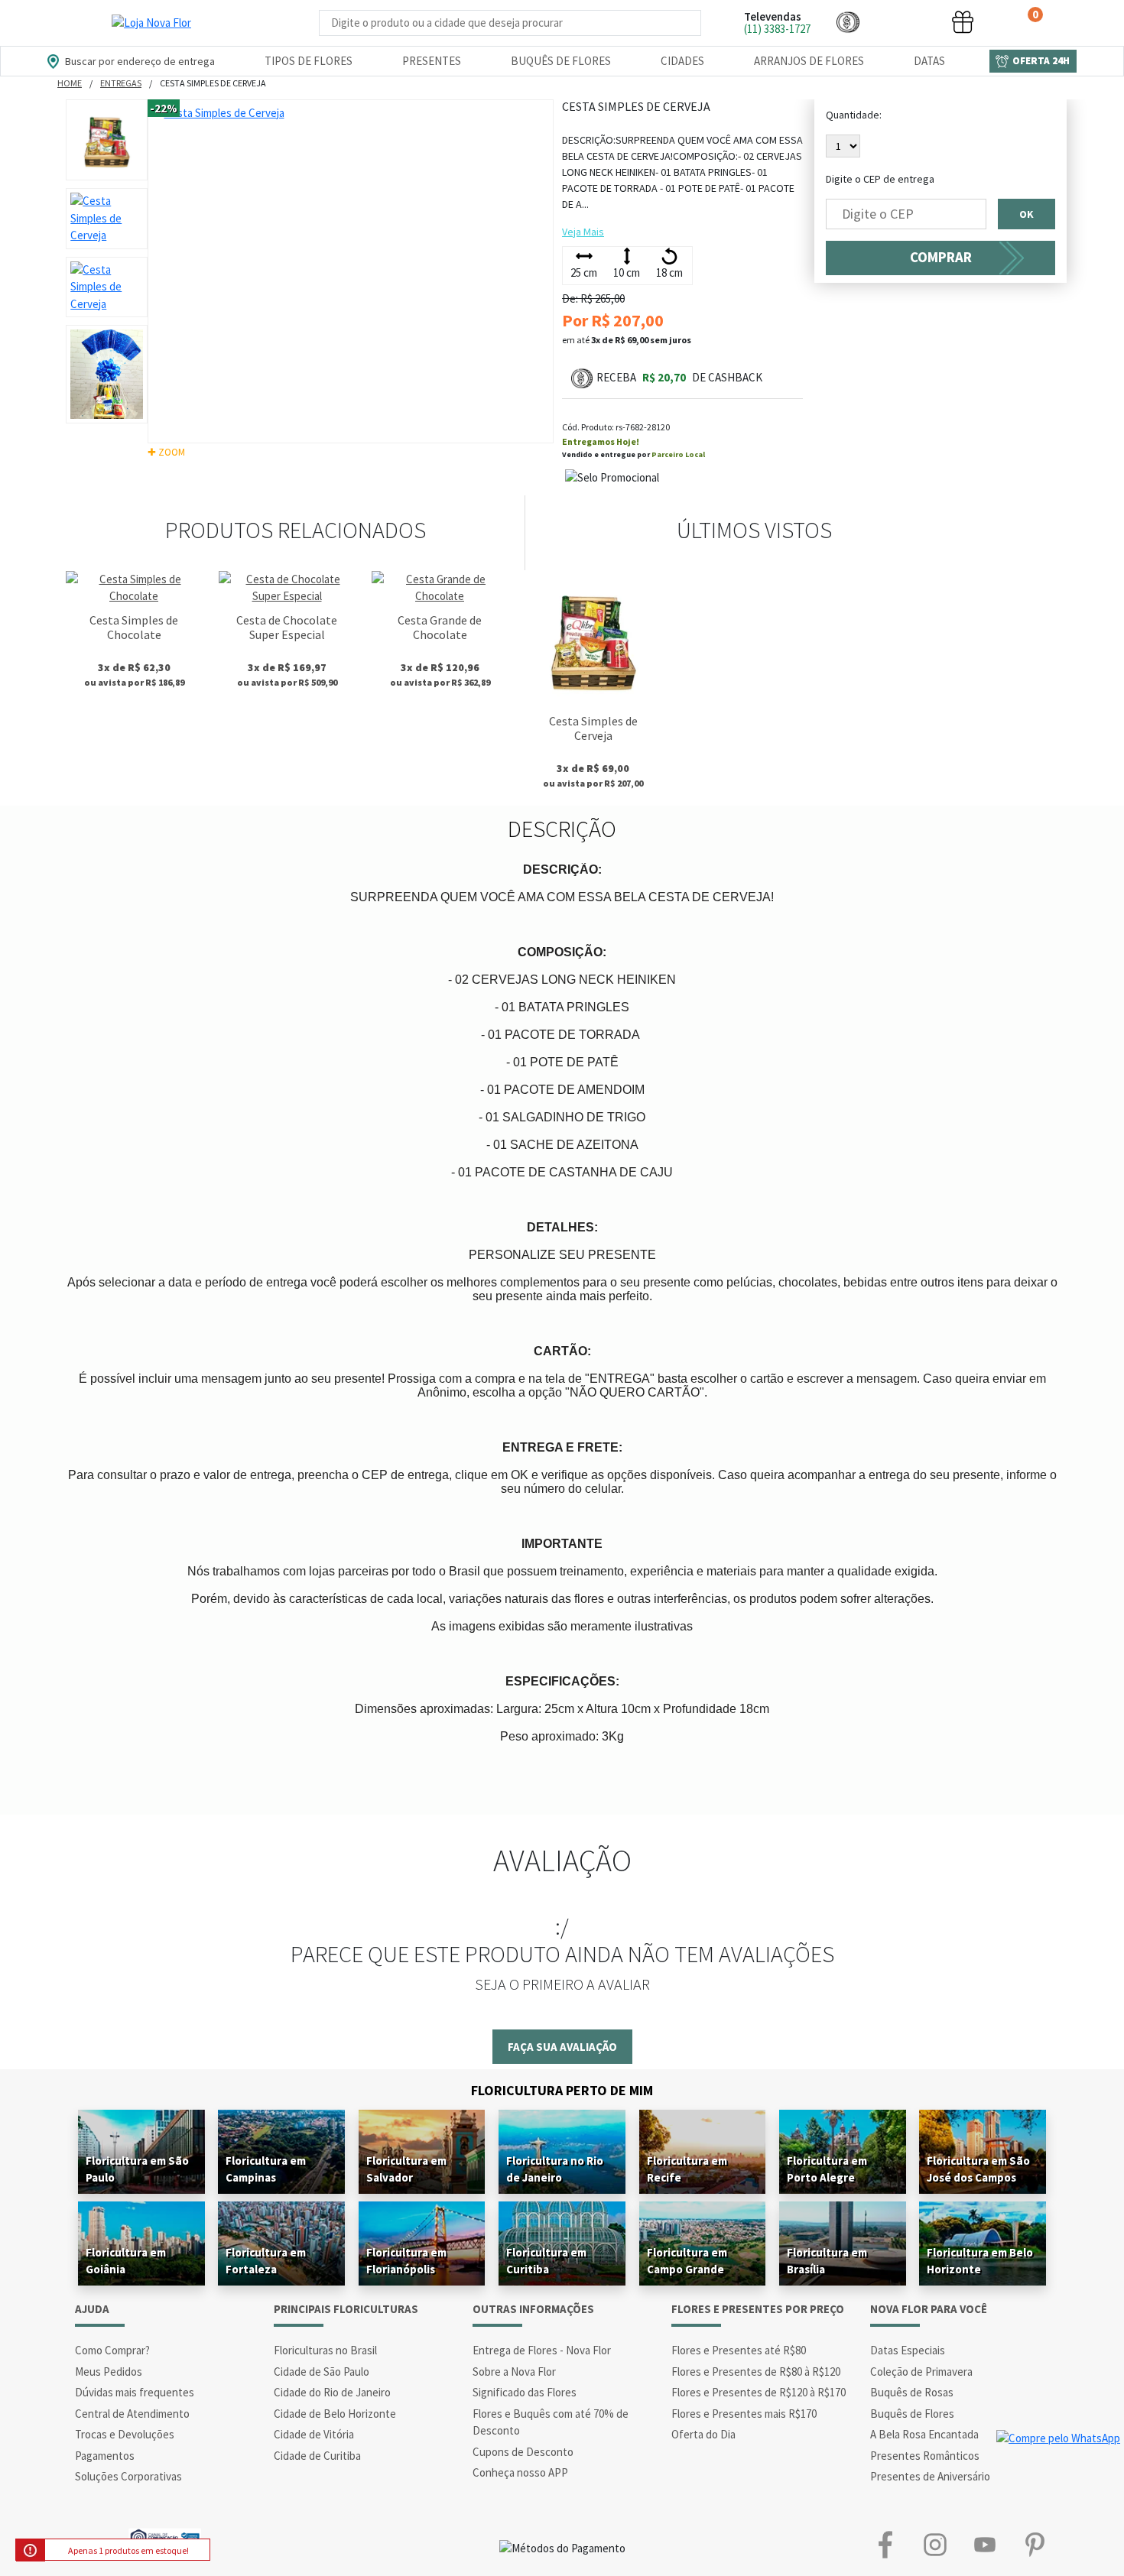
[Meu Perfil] (905, 22)
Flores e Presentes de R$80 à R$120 (756, 2372)
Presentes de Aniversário (930, 2476)
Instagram (935, 2545)
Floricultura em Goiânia (126, 2261)
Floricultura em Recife (687, 2169)
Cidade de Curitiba (317, 2456)
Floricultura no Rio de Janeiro (555, 2169)
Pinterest (1034, 2545)
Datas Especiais (908, 2350)
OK (1027, 214)
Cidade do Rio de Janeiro (332, 2392)
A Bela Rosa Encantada (924, 2434)
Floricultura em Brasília (827, 2261)
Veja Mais (583, 232)
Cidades (682, 61)
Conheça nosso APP (520, 2472)
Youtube (984, 2545)
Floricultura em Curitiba (546, 2261)
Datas (929, 61)
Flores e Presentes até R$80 (739, 2350)
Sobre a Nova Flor (514, 2372)
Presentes (432, 61)
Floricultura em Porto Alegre (827, 2169)
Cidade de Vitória (314, 2434)
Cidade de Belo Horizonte (335, 2414)
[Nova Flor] (151, 23)
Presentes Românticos (925, 2456)
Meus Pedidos (109, 2372)
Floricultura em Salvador (406, 2169)
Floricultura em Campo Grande (687, 2261)
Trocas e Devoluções (125, 2434)
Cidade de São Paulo (322, 2372)
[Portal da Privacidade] (165, 2536)
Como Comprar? (112, 2350)
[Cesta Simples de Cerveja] (593, 639)
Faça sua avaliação (562, 2047)
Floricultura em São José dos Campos (978, 2169)
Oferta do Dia (703, 2434)
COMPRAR (941, 257)
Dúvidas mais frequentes (135, 2392)
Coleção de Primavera (921, 2372)
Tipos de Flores (309, 61)
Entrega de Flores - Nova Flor (542, 2350)
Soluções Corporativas (128, 2476)
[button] (848, 22)
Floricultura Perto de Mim (562, 2090)
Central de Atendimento (132, 2414)
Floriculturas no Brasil (325, 2350)
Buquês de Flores (561, 61)
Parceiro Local (678, 454)
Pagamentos (105, 2456)
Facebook (885, 2545)
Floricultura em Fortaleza (266, 2261)
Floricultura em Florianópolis (406, 2261)
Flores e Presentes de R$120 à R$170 (759, 2392)
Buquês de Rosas (912, 2392)
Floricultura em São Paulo (137, 2169)
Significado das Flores (525, 2392)
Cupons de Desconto (523, 2452)
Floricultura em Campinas (266, 2169)
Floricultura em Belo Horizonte (980, 2261)
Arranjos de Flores (809, 61)
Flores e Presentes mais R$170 (744, 2414)
